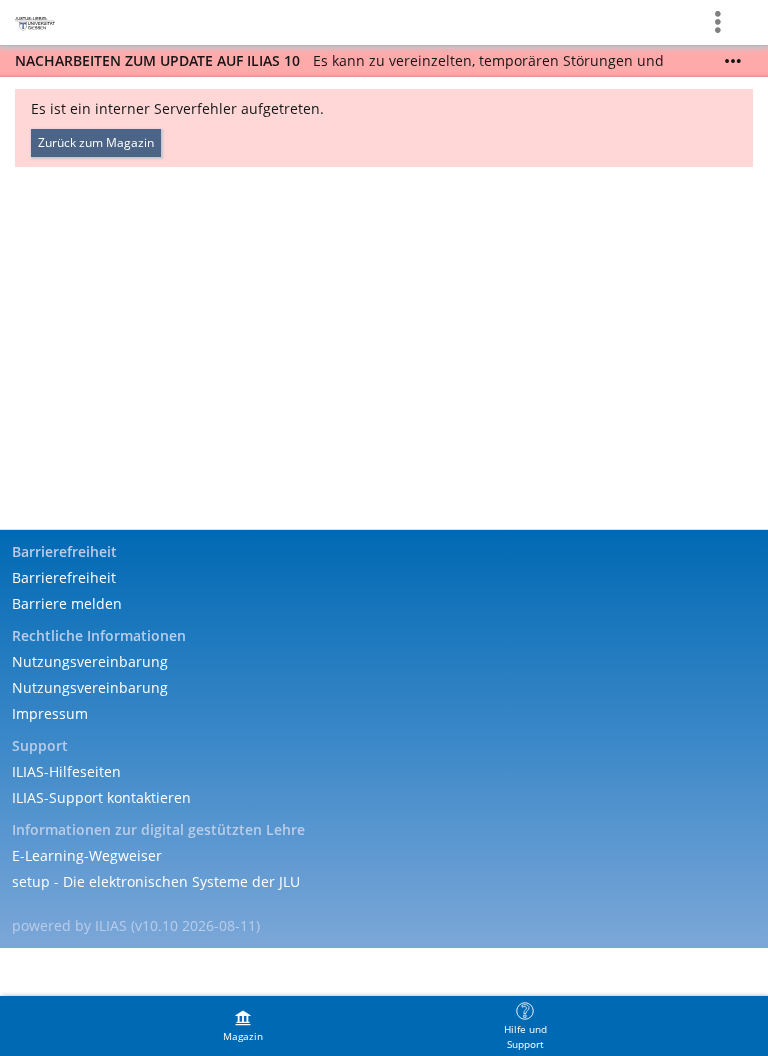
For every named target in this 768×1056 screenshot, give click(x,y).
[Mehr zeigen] (733, 61)
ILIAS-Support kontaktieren (101, 797)
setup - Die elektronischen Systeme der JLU (156, 881)
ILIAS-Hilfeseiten (66, 771)
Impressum (50, 713)
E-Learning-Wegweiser (87, 855)
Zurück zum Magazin (96, 142)
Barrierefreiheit (64, 577)
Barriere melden (67, 603)
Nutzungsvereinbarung (90, 661)
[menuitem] (243, 1026)
